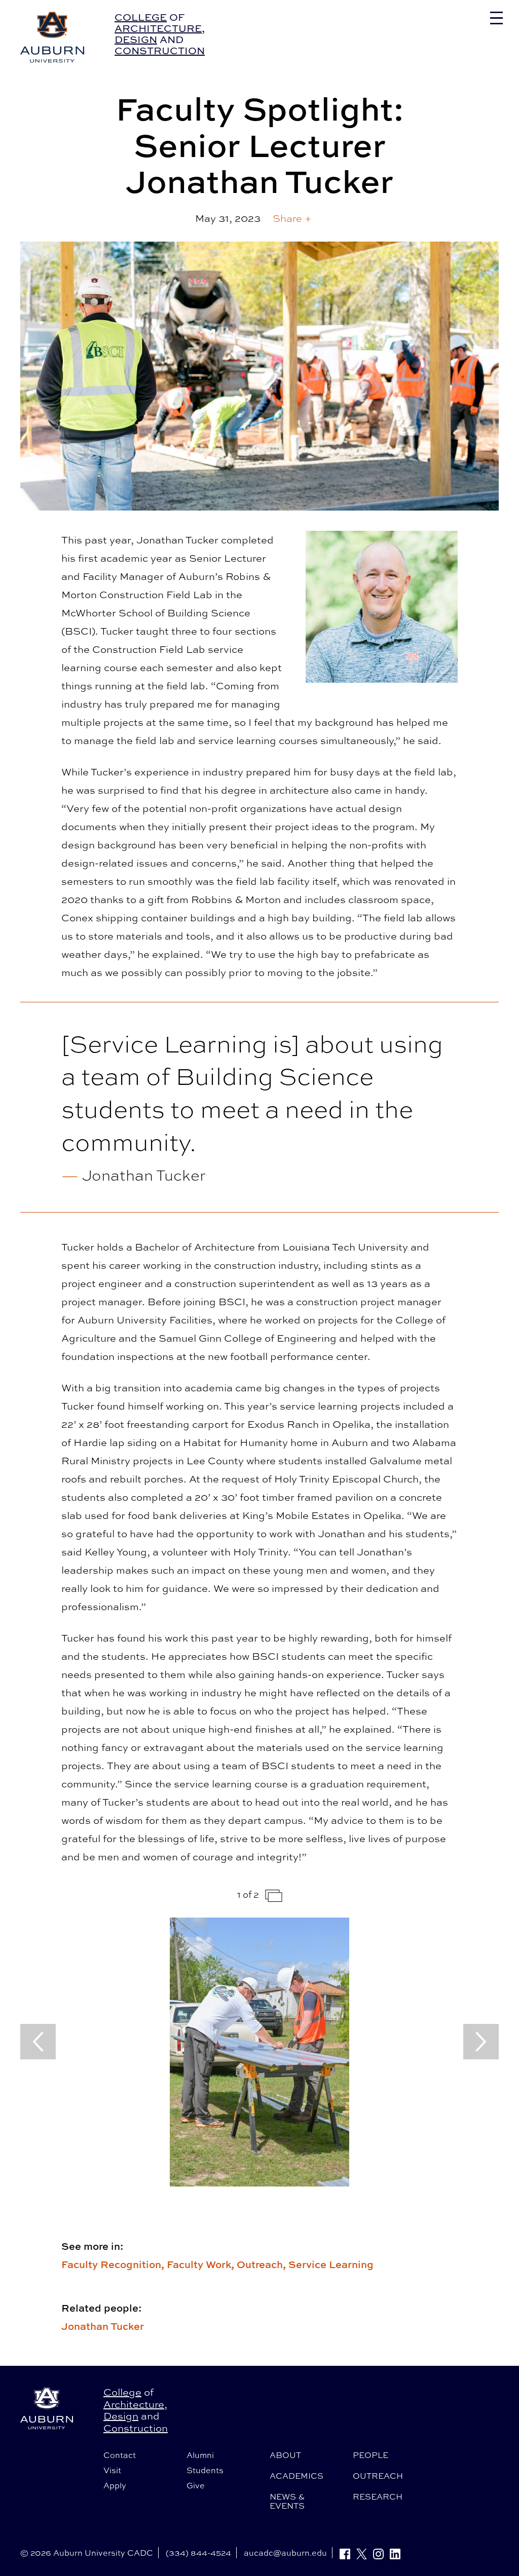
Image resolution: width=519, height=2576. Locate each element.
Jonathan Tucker (103, 2326)
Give (196, 2485)
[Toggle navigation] (496, 18)
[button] (292, 218)
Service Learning (331, 2264)
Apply (115, 2485)
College (141, 17)
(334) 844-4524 (198, 2553)
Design (136, 39)
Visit (112, 2470)
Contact (120, 2455)
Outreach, (263, 2264)
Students (205, 2470)
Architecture (158, 28)
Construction (160, 50)
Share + (292, 218)
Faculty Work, (202, 2264)
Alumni (200, 2455)
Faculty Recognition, (114, 2264)
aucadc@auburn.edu (285, 2553)
